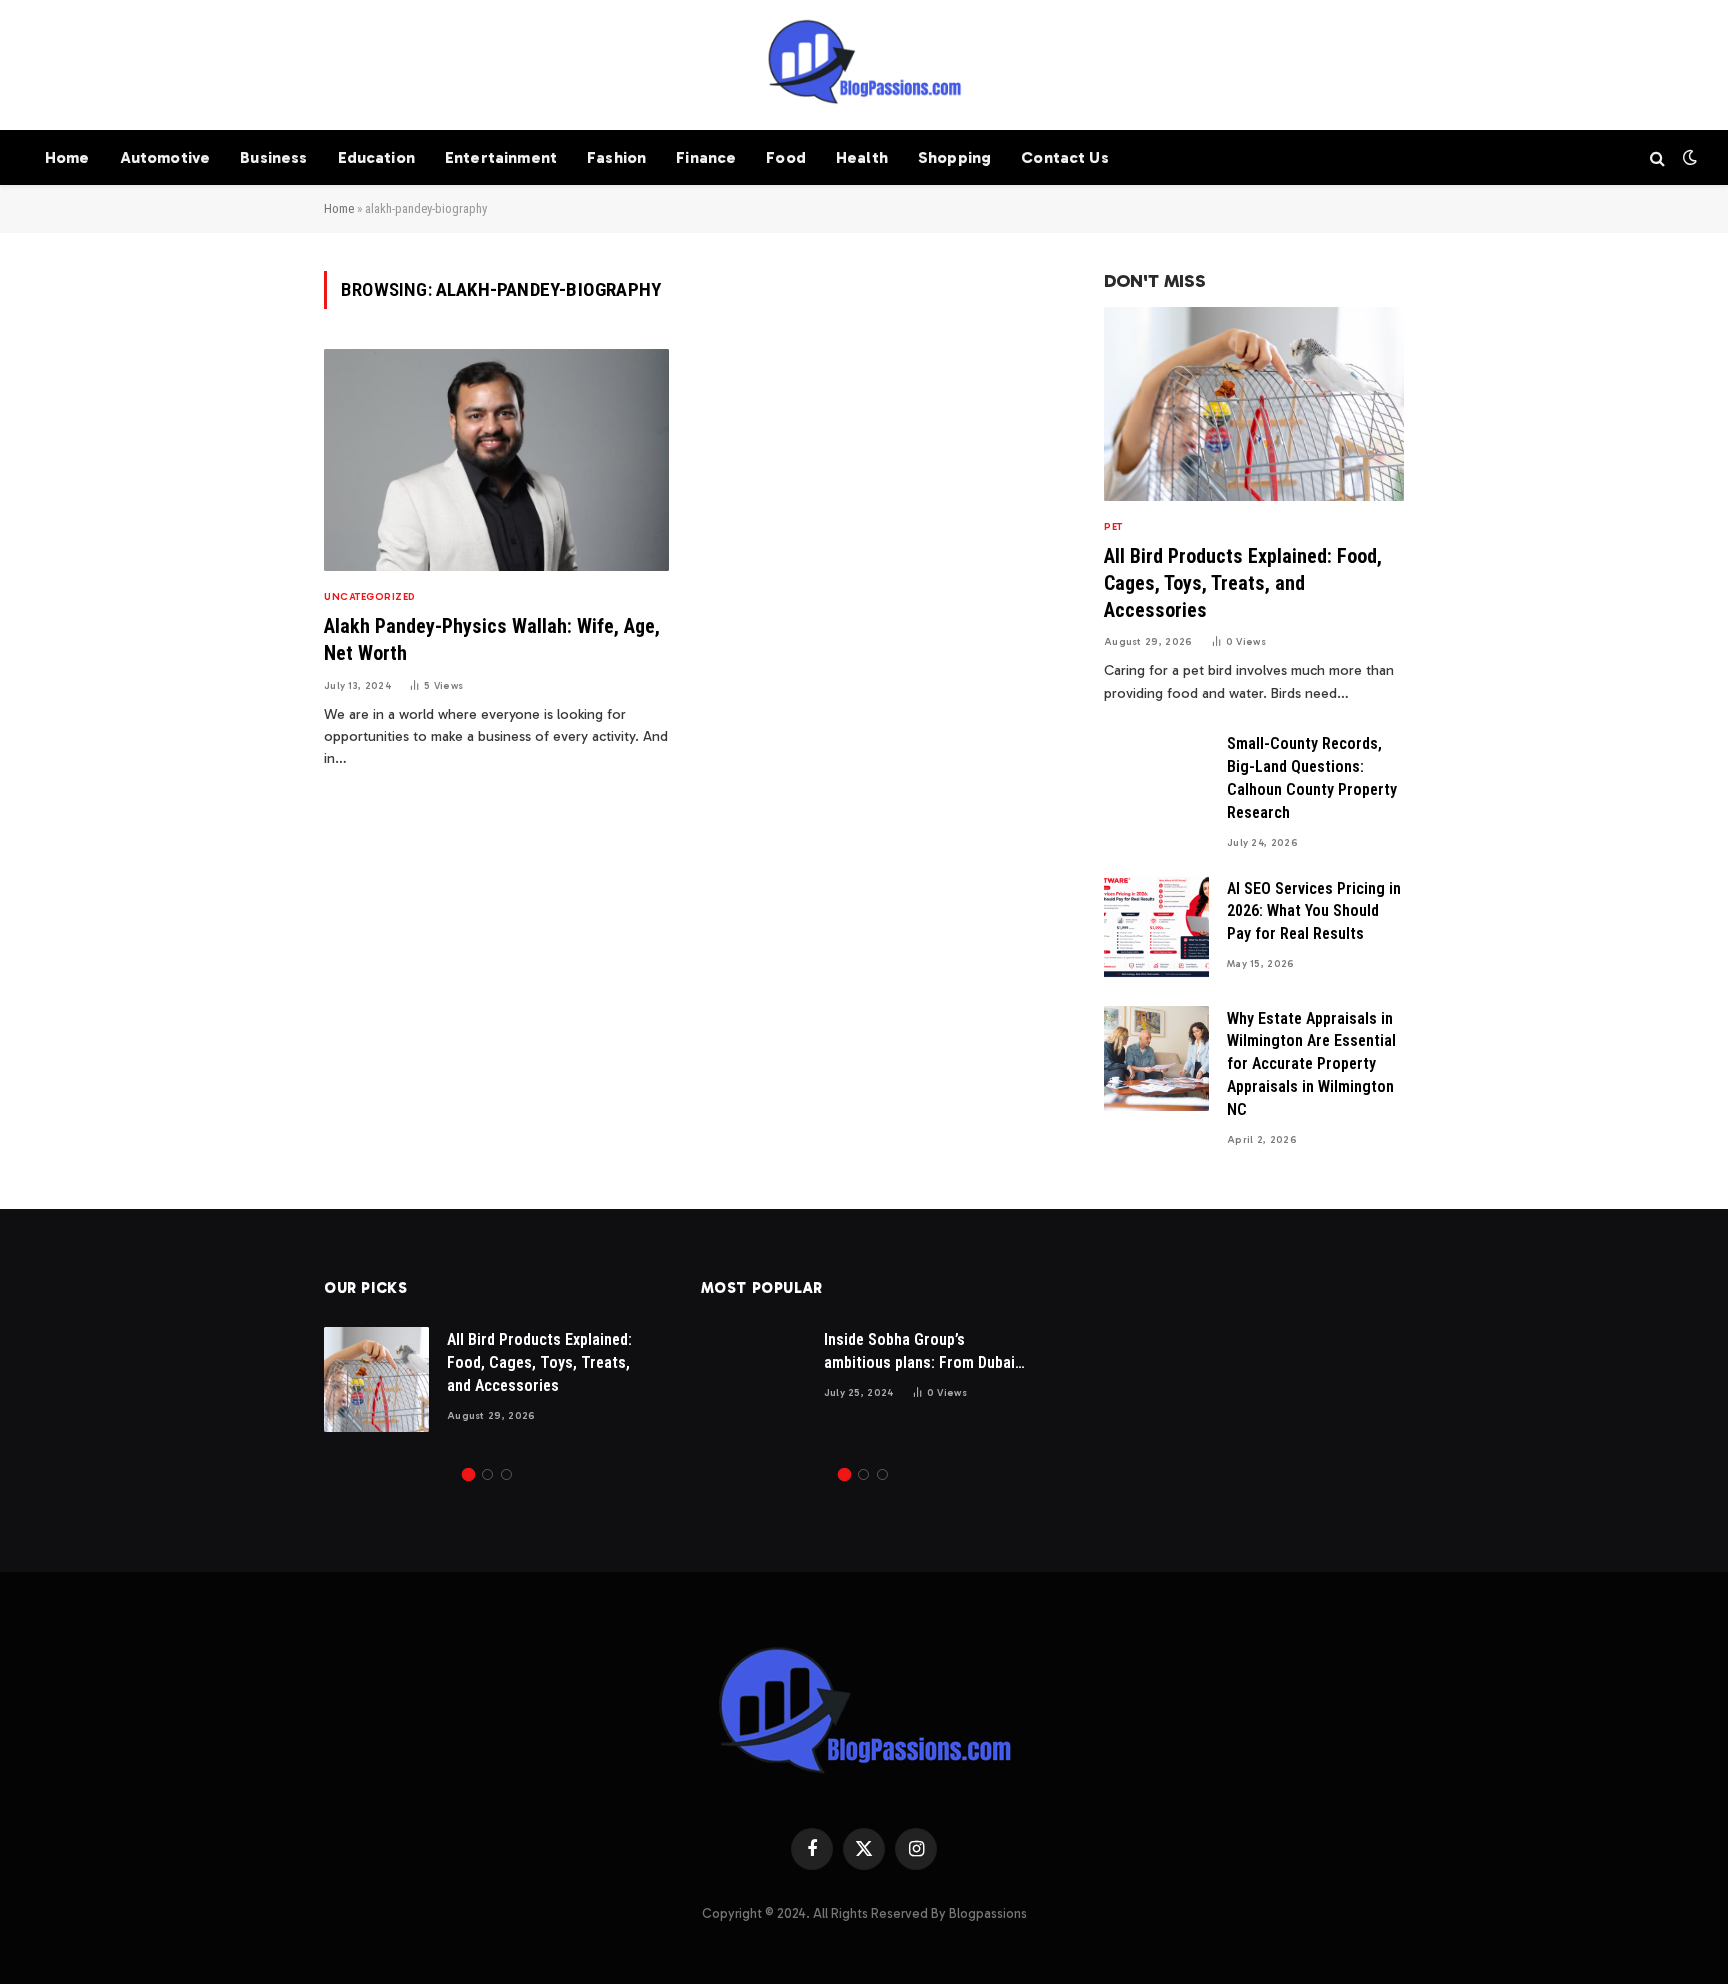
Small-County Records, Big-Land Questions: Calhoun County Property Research (1312, 778)
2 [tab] (487, 1474)
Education (376, 157)
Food (786, 157)
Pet (1113, 527)
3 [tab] (506, 1474)
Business (273, 157)
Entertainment (501, 157)
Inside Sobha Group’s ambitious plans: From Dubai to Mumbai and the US (919, 1352)
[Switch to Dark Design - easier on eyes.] (1688, 157)
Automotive (165, 157)
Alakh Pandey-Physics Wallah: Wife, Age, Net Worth (492, 639)
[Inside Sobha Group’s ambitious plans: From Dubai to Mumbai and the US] (753, 1379)
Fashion (616, 157)
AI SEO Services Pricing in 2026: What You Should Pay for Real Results (1314, 911)
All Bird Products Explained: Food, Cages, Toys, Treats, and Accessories (1243, 583)
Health (862, 157)
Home (67, 157)
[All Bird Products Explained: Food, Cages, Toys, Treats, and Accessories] (1254, 404)
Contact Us (1065, 157)
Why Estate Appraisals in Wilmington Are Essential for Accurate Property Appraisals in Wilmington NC (1311, 1064)
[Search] (1657, 157)
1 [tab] (468, 1474)
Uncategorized (370, 597)
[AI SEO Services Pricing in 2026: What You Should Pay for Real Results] (1156, 928)
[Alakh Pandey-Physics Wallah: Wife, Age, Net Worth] (496, 460)
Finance (706, 157)
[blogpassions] (864, 65)
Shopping (954, 157)
